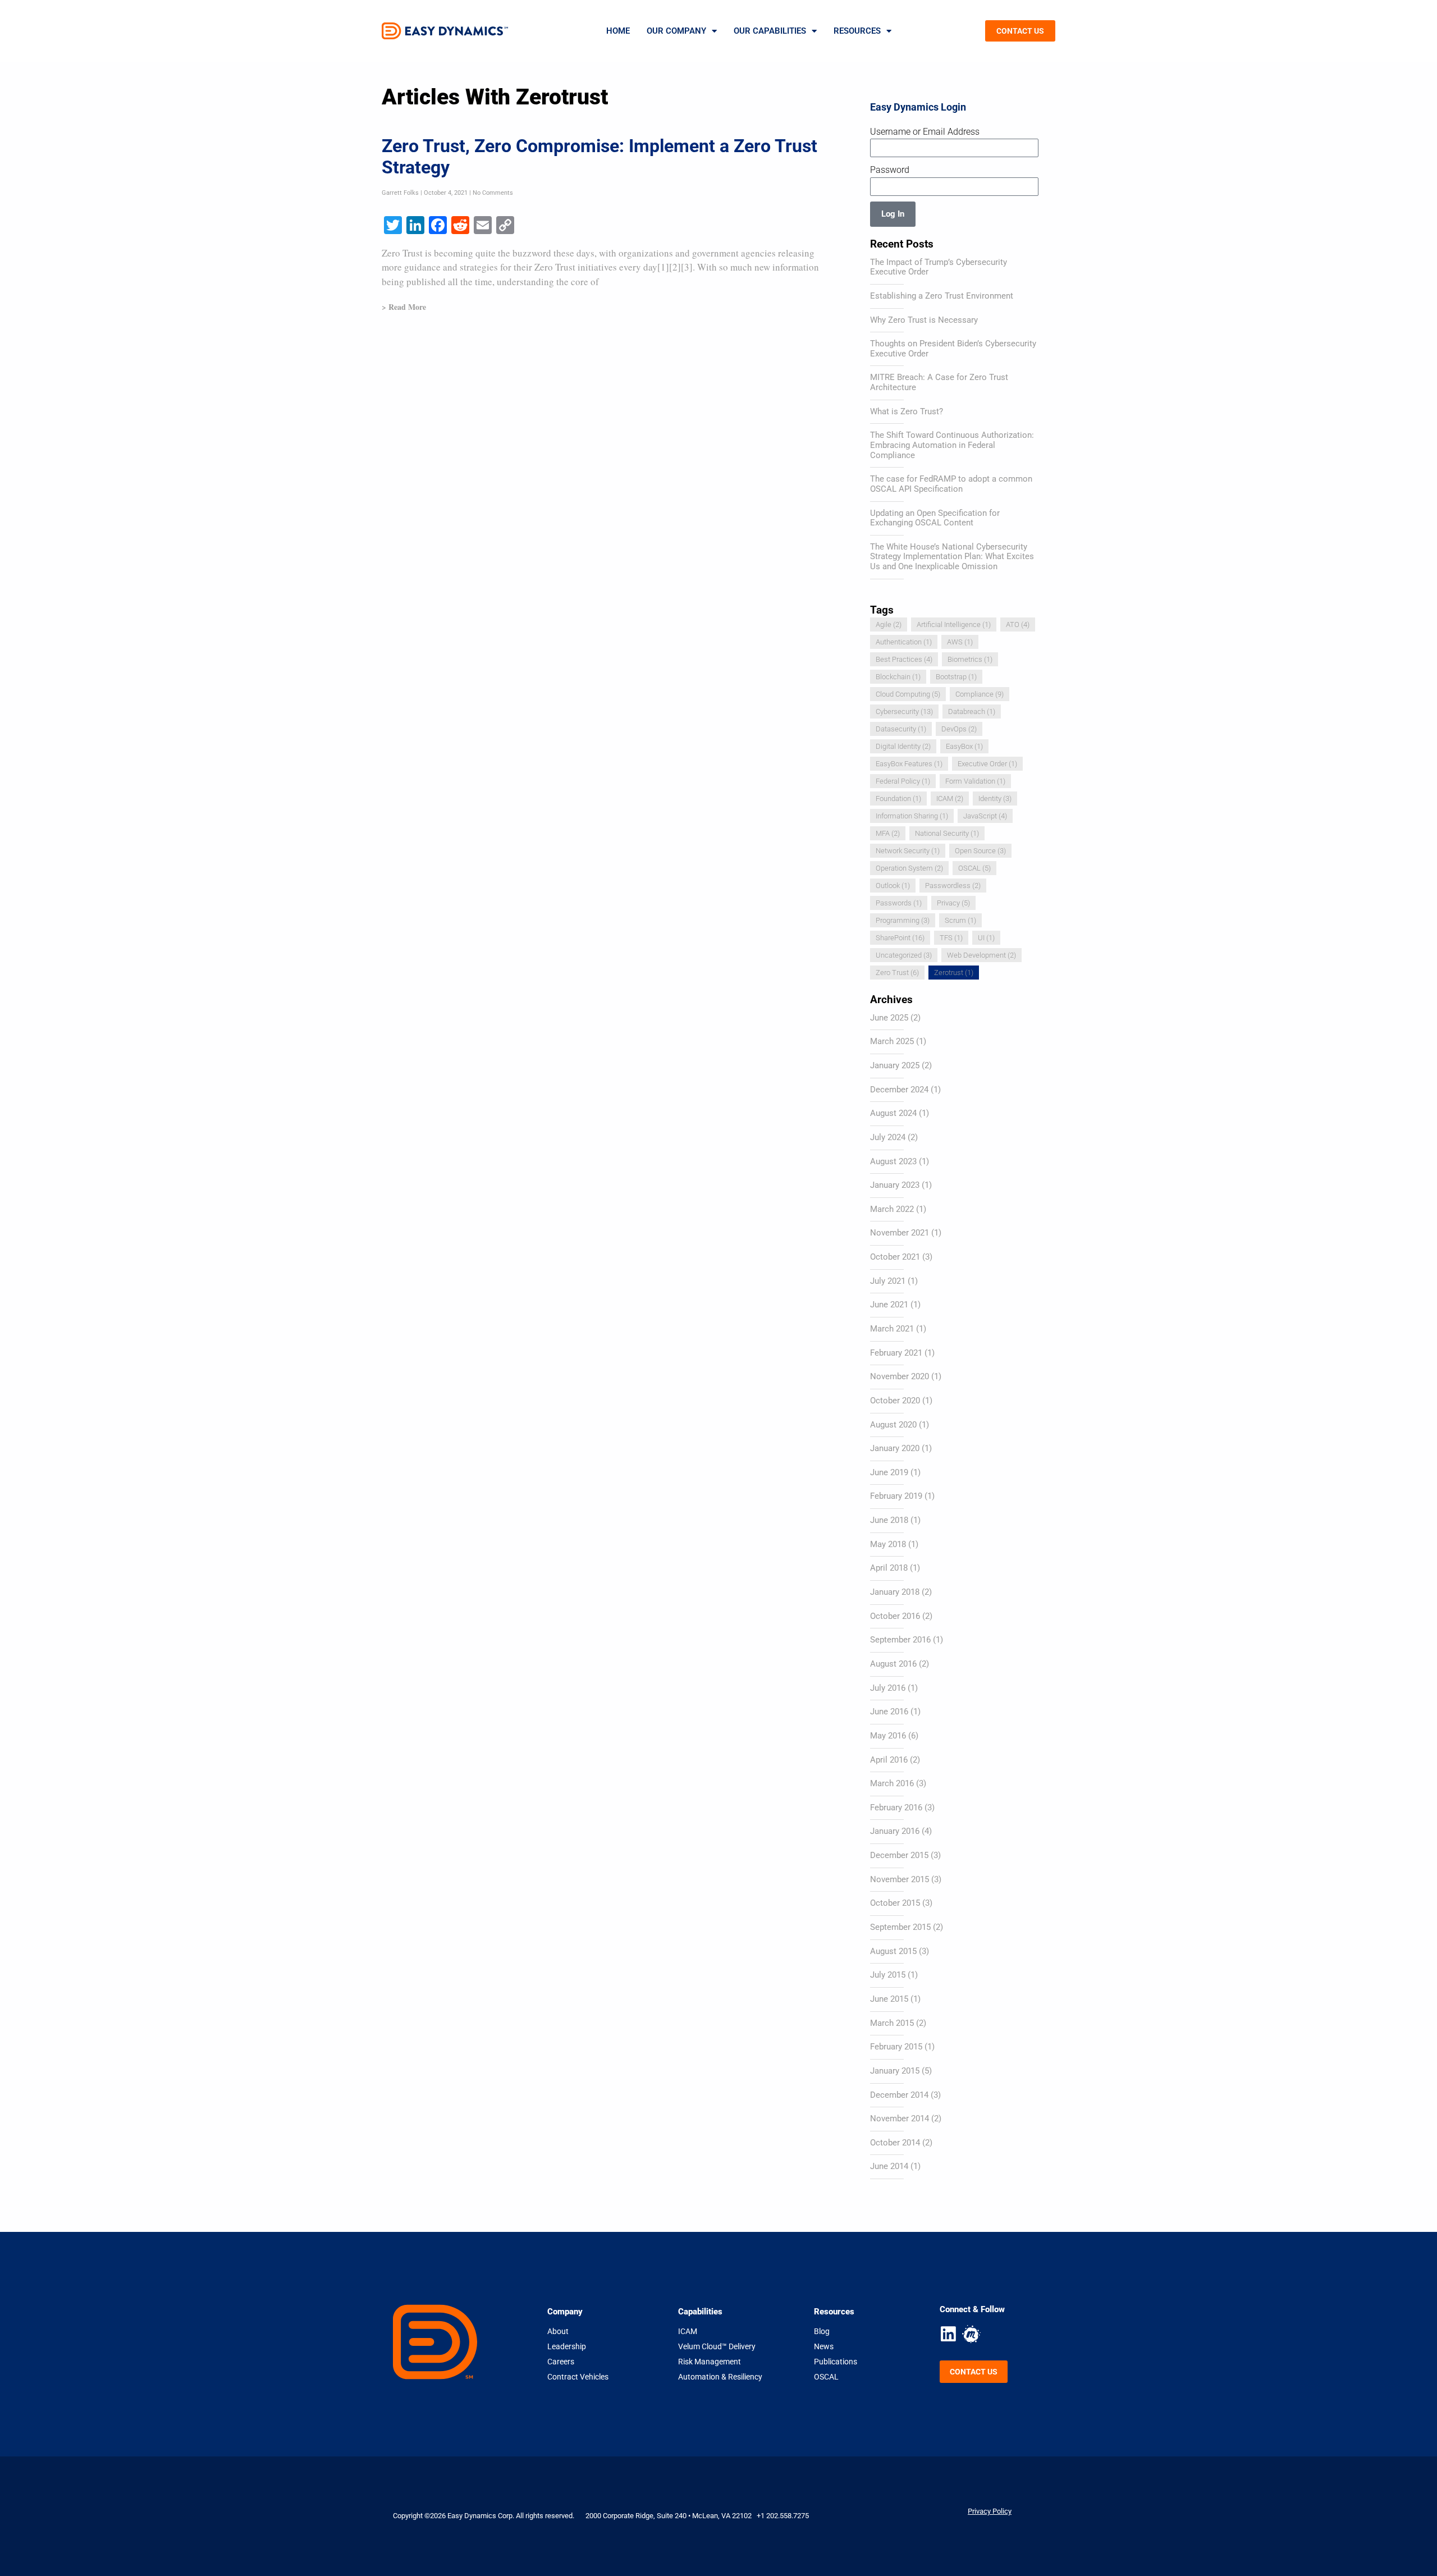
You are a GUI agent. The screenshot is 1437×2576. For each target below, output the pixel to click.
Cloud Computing (908, 694)
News (824, 2346)
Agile (889, 624)
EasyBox (964, 746)
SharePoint (900, 938)
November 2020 (900, 1376)
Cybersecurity (904, 712)
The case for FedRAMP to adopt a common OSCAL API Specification (951, 484)
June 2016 (889, 1712)
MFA (888, 833)
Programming (903, 920)
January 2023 (895, 1185)
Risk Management (710, 2362)
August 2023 (893, 1161)
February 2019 (896, 1496)
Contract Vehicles (578, 2377)
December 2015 (899, 1855)
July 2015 (888, 1975)
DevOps (959, 729)
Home (618, 31)
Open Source (980, 851)
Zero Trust (897, 973)
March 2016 (892, 1783)
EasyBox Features (909, 764)
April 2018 (889, 1568)
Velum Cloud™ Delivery (717, 2346)
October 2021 (895, 1257)
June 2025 (889, 1018)
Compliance (980, 694)
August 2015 (893, 1951)
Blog (822, 2331)
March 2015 (892, 2023)
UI (986, 938)
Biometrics (970, 659)
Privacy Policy (990, 2511)
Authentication (904, 642)
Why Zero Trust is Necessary (924, 320)
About (558, 2331)
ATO (1018, 624)
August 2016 (893, 1664)
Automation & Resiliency (720, 2377)
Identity (995, 799)
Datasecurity (901, 729)
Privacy (953, 903)
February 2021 (896, 1353)
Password (890, 170)
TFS (951, 938)
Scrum (960, 920)
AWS (960, 642)
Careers (561, 2362)
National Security (947, 833)
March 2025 (892, 1041)
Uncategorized (904, 955)
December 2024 (899, 1090)
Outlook (893, 886)
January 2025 (895, 1065)
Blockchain (898, 677)
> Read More (404, 307)
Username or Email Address (925, 132)
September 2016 (900, 1640)
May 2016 (888, 1736)
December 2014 (899, 2095)
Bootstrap (956, 677)
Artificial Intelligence (954, 624)
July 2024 (888, 1137)
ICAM (950, 799)
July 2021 (888, 1281)
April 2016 (889, 1760)
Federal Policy (903, 781)
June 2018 (889, 1520)
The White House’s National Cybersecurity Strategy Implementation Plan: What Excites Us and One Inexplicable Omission (952, 557)
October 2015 (895, 1903)
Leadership (567, 2346)
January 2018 (895, 1592)
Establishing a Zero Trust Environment (942, 296)
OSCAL (974, 868)
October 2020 (895, 1401)
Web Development (981, 955)
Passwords (899, 903)
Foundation (898, 799)
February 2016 (896, 1808)
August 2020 (893, 1425)
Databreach (972, 712)
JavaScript (985, 816)
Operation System (909, 868)
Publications (836, 2362)
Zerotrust (954, 973)
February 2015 (896, 2047)
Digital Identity (903, 746)
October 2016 (895, 1616)
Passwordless (953, 886)
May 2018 (888, 1544)
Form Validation (975, 781)
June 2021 (889, 1305)
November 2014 (900, 2119)
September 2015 (900, 1927)
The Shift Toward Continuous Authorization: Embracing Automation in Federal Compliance (952, 445)
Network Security (908, 851)
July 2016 (888, 1688)
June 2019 (889, 1472)
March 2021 (892, 1329)
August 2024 (893, 1113)
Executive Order (987, 764)
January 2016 (895, 1831)
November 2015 (900, 1879)
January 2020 (895, 1448)
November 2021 (900, 1233)
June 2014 (889, 2166)
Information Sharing (912, 816)
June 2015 (889, 1999)
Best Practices (904, 659)
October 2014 (895, 2143)
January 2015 (895, 2071)
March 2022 (892, 1209)
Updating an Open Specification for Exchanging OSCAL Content (935, 518)
